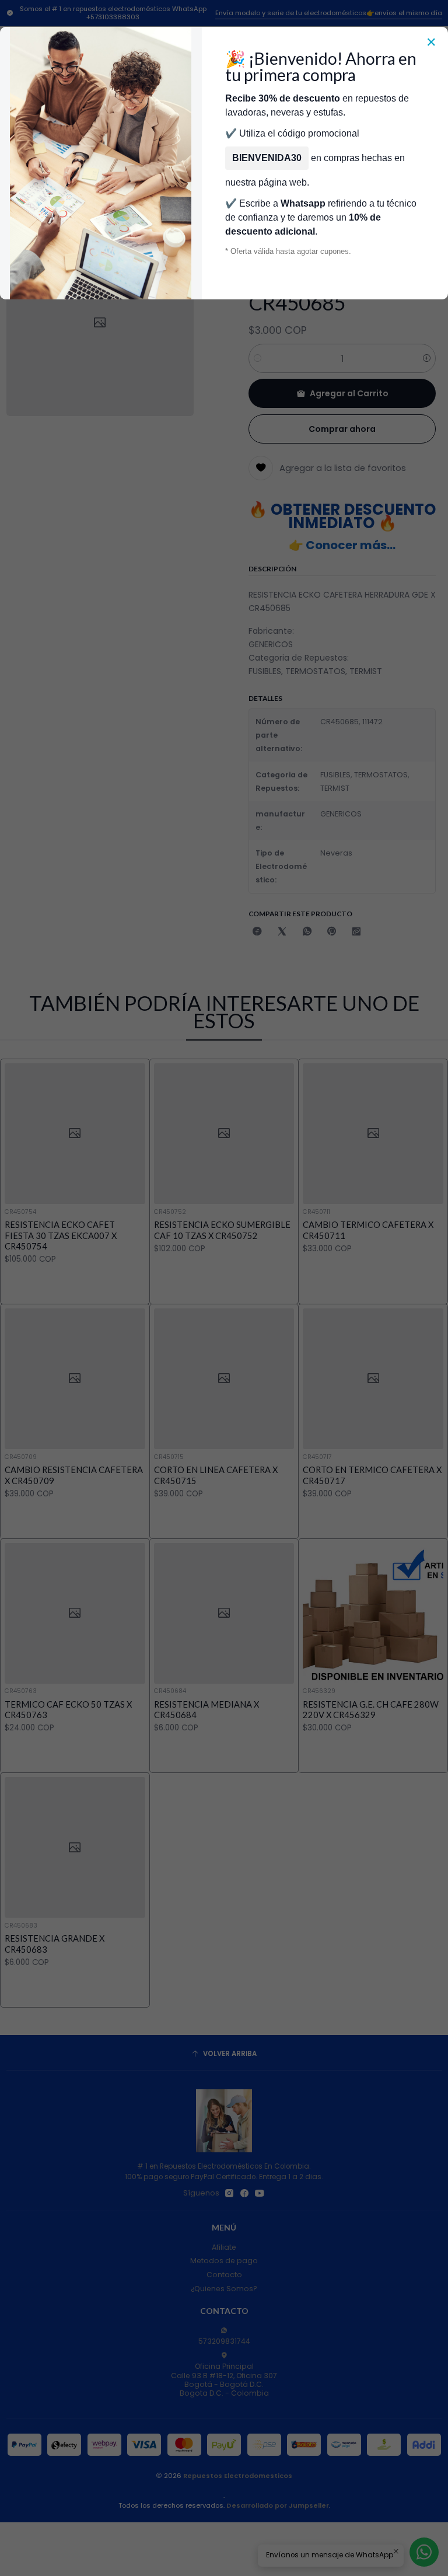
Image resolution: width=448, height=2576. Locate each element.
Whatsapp (303, 203)
